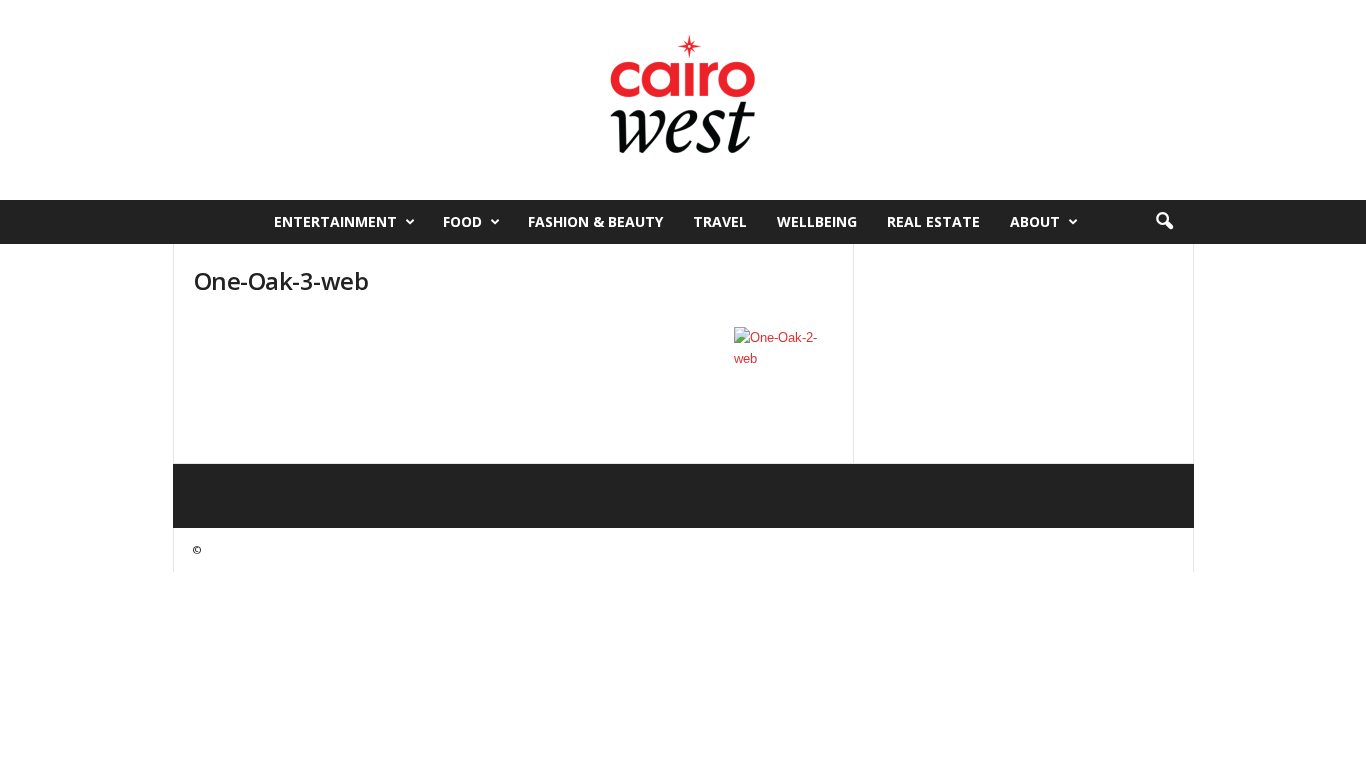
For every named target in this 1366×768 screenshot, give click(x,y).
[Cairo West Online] (683, 100)
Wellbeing (817, 221)
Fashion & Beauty (595, 221)
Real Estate (933, 221)
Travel (720, 221)
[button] (1164, 222)
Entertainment (335, 221)
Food (462, 221)
